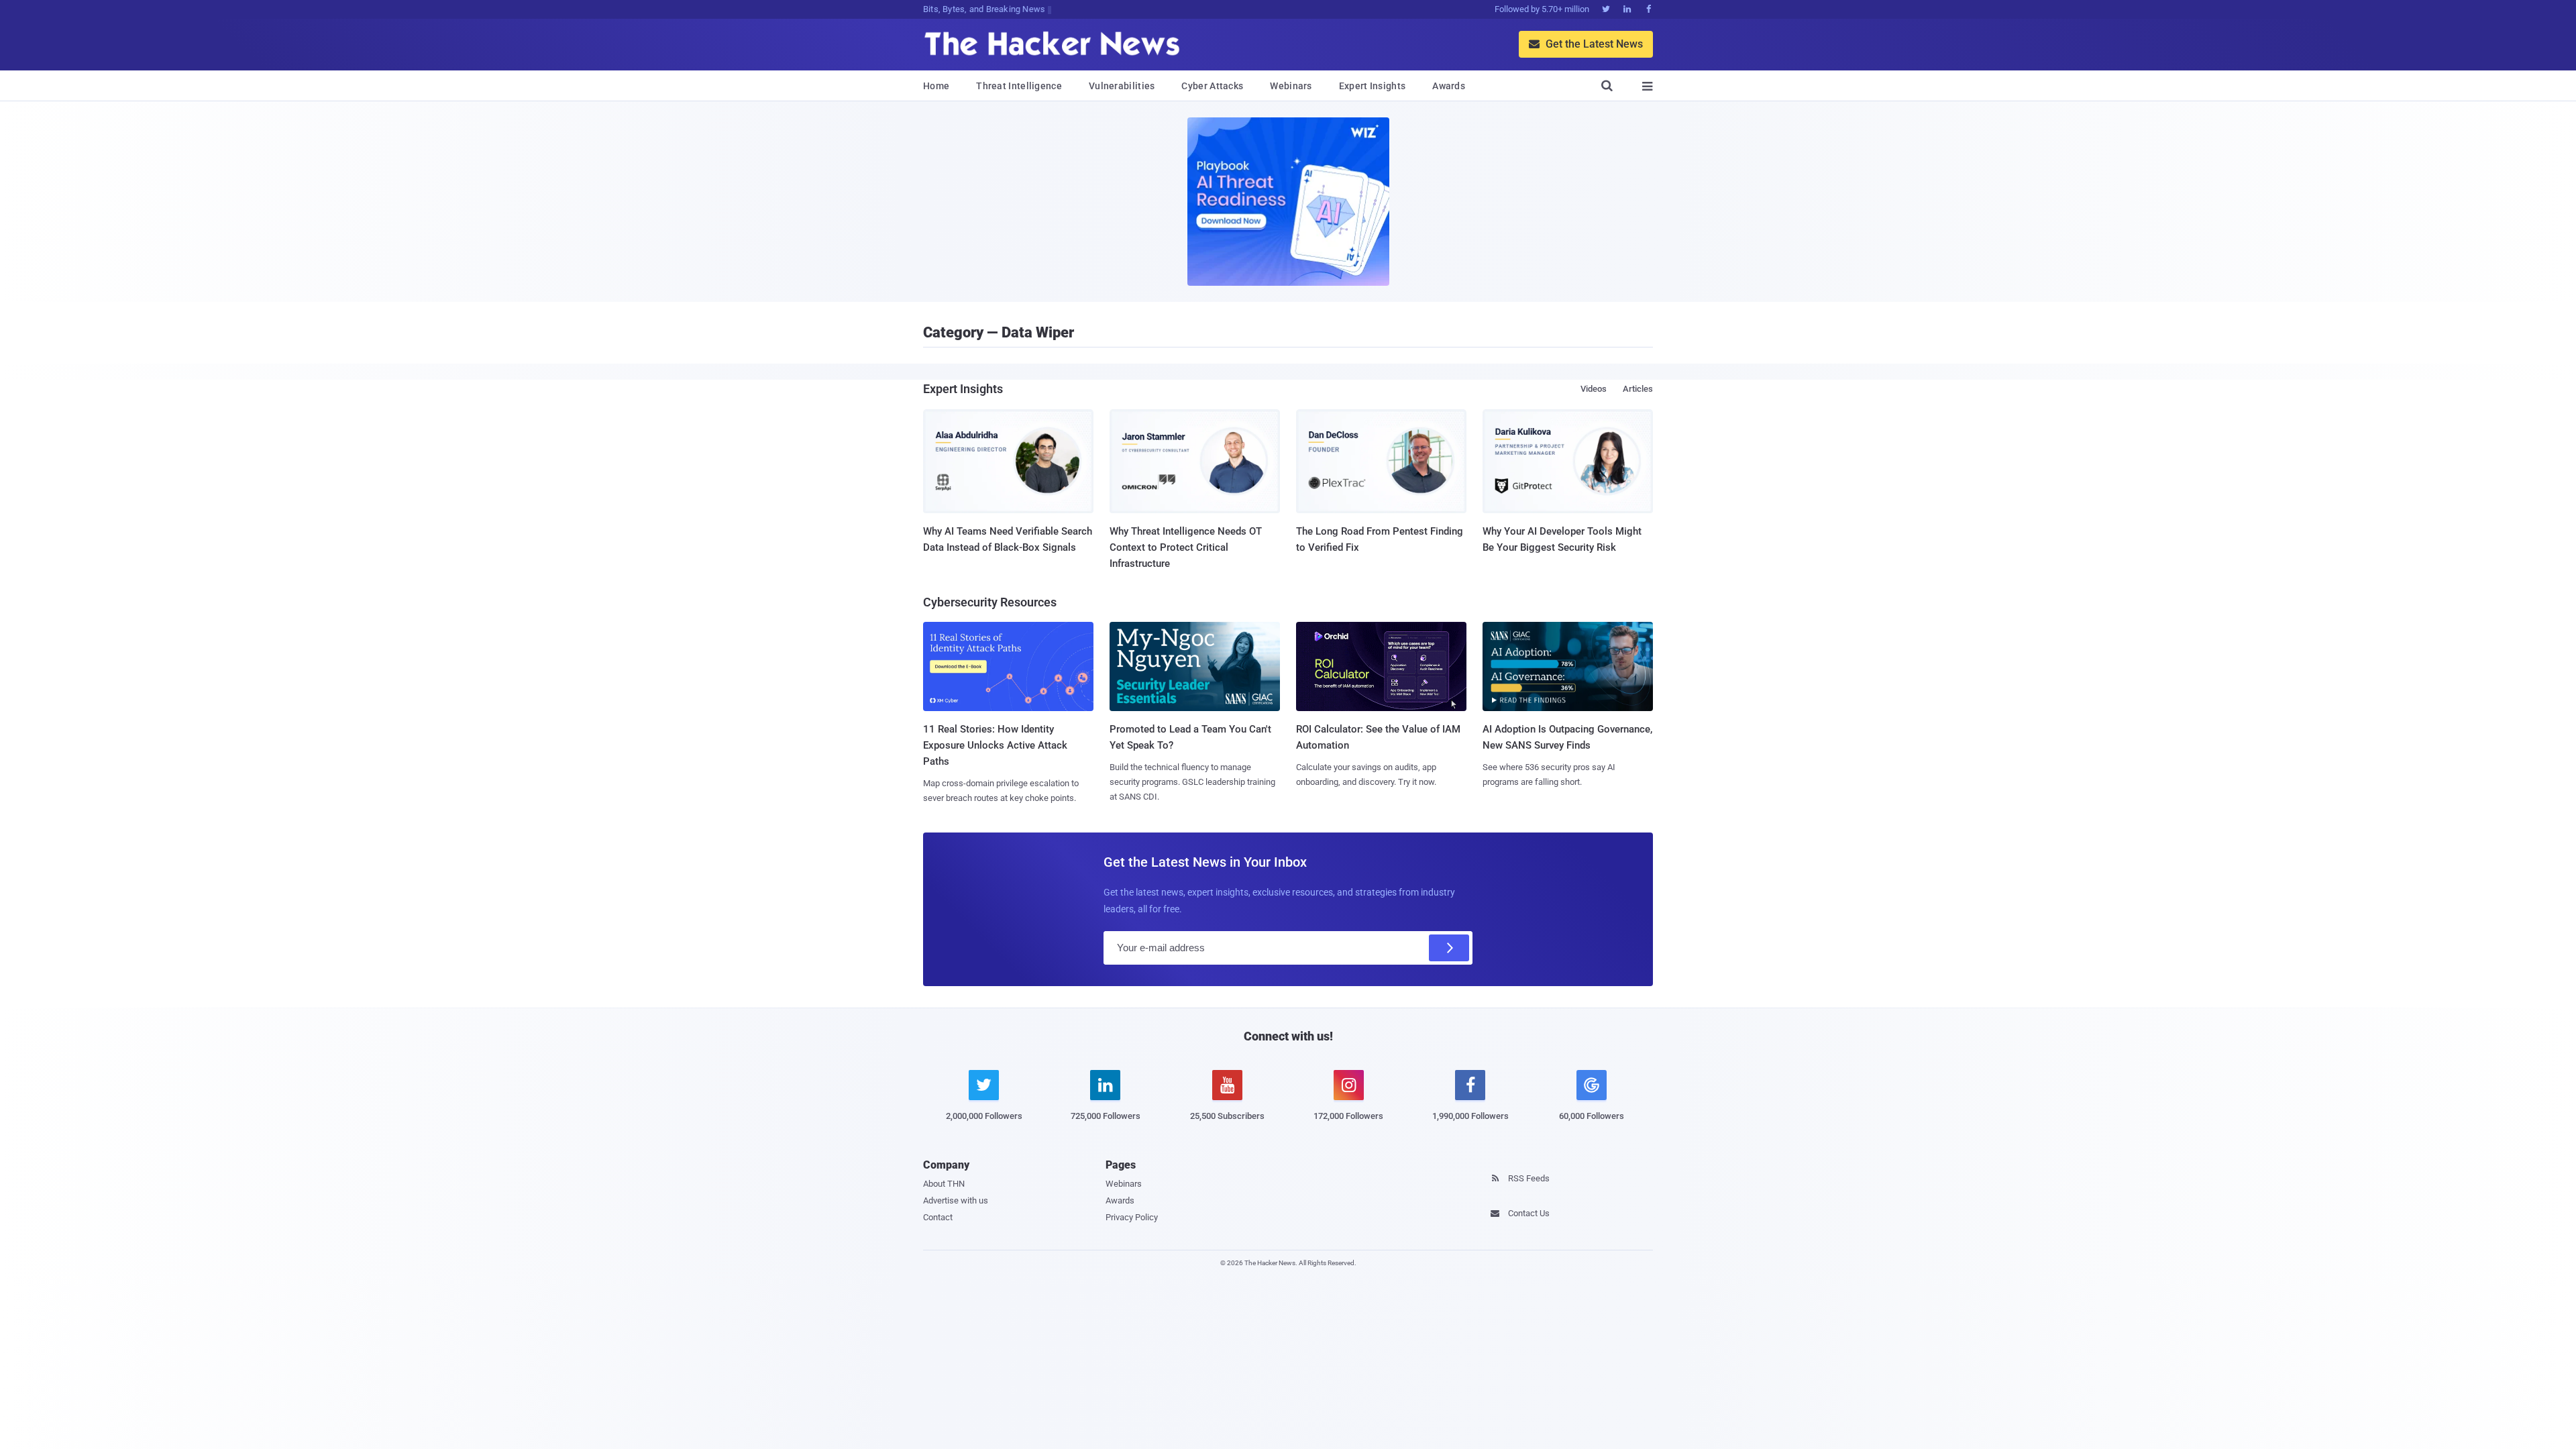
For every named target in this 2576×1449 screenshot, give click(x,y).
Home (936, 86)
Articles (1638, 389)
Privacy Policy (1132, 1217)
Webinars (1291, 86)
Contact (938, 1217)
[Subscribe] (1449, 948)
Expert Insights (1373, 86)
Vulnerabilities (1122, 86)
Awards (1449, 86)
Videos (1594, 389)
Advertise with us (956, 1200)
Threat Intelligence (1019, 86)
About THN (944, 1184)
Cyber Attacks (1212, 86)
